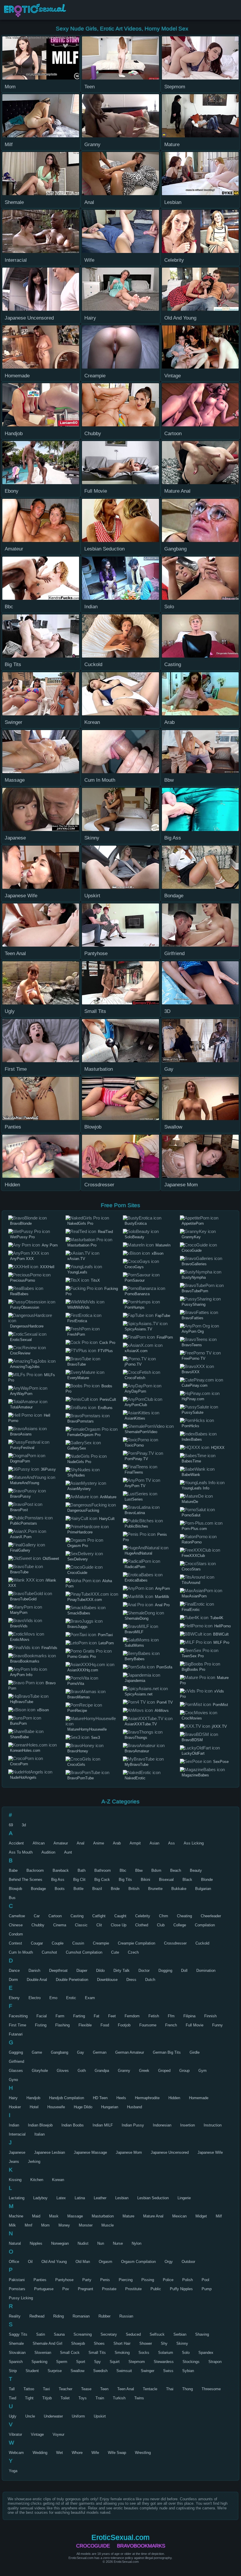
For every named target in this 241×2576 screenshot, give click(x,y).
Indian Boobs (73, 2125)
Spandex (206, 2353)
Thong (188, 2389)
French (171, 2025)
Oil (30, 2262)
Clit (99, 1925)
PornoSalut (191, 1515)
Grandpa (102, 2071)
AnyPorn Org (193, 1331)
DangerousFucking (83, 1510)
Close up (119, 1925)
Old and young (54, 2262)
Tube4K (217, 1618)
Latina (80, 2198)
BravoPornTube (81, 1778)
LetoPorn (106, 1643)
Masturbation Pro (82, 1245)
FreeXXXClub (193, 1556)
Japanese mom (129, 2152)
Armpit (135, 1843)
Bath (82, 1870)
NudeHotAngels (23, 1777)
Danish (34, 1971)
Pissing (148, 2280)
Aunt (68, 1852)
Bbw (139, 1870)
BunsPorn (18, 1723)
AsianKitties (135, 1418)
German (100, 2052)
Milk (12, 2225)
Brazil (97, 1889)
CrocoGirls (76, 1765)
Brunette (155, 1889)
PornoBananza (137, 1294)
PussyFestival (22, 1448)
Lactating (17, 2198)
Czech (133, 1952)
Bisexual (166, 1880)
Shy (164, 2343)
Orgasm (106, 2262)
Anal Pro (162, 1605)
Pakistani (17, 2280)
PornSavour (135, 1280)
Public (156, 2289)
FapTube (163, 1316)
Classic (81, 1925)
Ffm (171, 2016)
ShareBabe (19, 1737)
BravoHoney (78, 1751)
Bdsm (156, 1870)
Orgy (169, 2262)
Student (32, 2371)
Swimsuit (124, 2371)
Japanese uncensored (170, 2152)
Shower (146, 2343)
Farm (60, 2016)
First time (17, 2025)
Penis (105, 2280)
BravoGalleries (194, 1264)
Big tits (125, 1880)
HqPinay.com (193, 1399)
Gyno (13, 2080)
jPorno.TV (133, 1364)
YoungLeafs (77, 1272)
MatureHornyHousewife (87, 1729)
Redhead (37, 2316)
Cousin (78, 1943)
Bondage (38, 1889)
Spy (97, 2362)
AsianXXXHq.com (83, 1670)
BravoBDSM (192, 1740)
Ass (171, 1843)
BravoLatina (135, 1513)
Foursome (148, 2025)
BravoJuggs (77, 1627)
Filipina (189, 2016)
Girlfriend (16, 2061)
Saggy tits (18, 2334)
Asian (154, 1843)
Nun (101, 2243)
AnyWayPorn (21, 1394)
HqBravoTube (22, 1702)
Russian (126, 2316)
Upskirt (100, 2416)
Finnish (210, 2016)
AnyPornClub (136, 1405)
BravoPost (19, 1510)
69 (11, 1825)
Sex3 (96, 1738)
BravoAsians (21, 1434)
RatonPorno (192, 1542)
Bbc (123, 1870)
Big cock (102, 1880)
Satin (41, 2334)
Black (187, 1880)
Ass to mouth (21, 1852)
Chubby (38, 1925)
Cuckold (202, 1943)
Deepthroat (58, 1971)
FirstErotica (77, 1321)
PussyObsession (25, 1307)
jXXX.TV (219, 1726)
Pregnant (86, 2289)
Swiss (168, 2371)
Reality (15, 2316)
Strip (13, 2371)
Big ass (58, 1880)
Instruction (213, 2125)
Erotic (71, 1998)
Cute (115, 1952)
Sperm (62, 2362)
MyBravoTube (137, 1765)
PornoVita (76, 1684)
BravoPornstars (81, 1421)
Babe (13, 1870)
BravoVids (19, 1626)
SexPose (221, 1762)
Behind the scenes (26, 1880)
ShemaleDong (137, 1618)
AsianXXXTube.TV (141, 1724)
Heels (121, 2098)
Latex (61, 2198)
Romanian (81, 2316)
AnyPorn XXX (22, 1259)
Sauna (59, 2334)
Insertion (188, 2125)
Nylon (137, 2243)
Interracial (17, 2134)
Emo (53, 1998)
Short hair (122, 2343)
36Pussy (48, 1469)
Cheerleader (211, 1916)
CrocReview (20, 1353)
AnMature (108, 1497)
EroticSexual (21, 1340)
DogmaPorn (20, 1461)
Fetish (154, 2016)
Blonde (207, 1880)
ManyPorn (19, 1613)
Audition (48, 1852)
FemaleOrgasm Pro (84, 1435)
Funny (217, 2025)
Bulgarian (203, 1889)
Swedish (100, 2371)
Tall (12, 2389)
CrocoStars (191, 1569)
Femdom (132, 2016)
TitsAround (191, 1583)
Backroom (35, 1870)
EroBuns (105, 1408)
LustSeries (134, 1499)
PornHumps (135, 1307)
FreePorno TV (194, 1358)
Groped (164, 2071)
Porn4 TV (165, 1702)
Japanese (17, 2152)
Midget (201, 2216)
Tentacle (150, 2389)
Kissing (15, 2180)
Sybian (188, 2371)
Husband (134, 2107)
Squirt (115, 2362)
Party (87, 2280)
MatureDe (190, 1502)
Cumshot (49, 1952)
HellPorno (222, 1626)
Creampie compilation (137, 1943)
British (134, 1889)
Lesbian (122, 2198)
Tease (86, 2389)
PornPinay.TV (136, 1459)
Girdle (195, 2052)
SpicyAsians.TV (138, 1329)
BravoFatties (193, 1318)
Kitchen (37, 2180)
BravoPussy (20, 1496)
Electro (35, 1998)
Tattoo (29, 2389)
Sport (81, 2362)
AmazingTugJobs (25, 1367)
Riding (58, 2316)
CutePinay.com (195, 1385)
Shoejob (78, 2343)
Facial (42, 2016)
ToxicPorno (134, 1445)
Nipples (36, 2243)
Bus (12, 1898)
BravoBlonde (21, 1223)
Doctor (144, 1971)
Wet (60, 2453)
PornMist (220, 1705)
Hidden (174, 2098)
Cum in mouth (21, 1952)
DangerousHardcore (27, 1326)
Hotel (34, 2107)
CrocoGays (134, 1267)
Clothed (142, 1925)
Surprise (55, 2371)
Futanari (16, 2034)
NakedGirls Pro (80, 1223)
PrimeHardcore (80, 1532)
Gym (202, 2071)
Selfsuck (157, 2334)
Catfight (99, 1916)
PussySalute (193, 1412)
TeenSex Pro (193, 1656)
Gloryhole (40, 2071)
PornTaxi (105, 1635)
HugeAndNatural (138, 1553)
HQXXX (218, 1448)
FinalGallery (20, 1550)
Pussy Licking (21, 2298)
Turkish (119, 2398)
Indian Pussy (133, 2125)
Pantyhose (64, 2280)
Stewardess (164, 2362)
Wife (95, 2453)
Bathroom (103, 1870)
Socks (144, 2353)
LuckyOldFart (193, 1753)
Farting (79, 2016)
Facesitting (18, 2016)
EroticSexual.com (37, 10)
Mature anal (153, 2216)
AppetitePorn (193, 1223)
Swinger (148, 2371)
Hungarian (110, 2107)
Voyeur (58, 2434)
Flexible (85, 2025)
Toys (83, 2398)
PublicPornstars (24, 1523)
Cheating (184, 1916)
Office (14, 2262)
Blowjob (15, 1889)
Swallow (77, 2371)
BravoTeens (192, 1345)
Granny (124, 2071)
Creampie (101, 1943)
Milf (219, 2216)
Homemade (199, 2098)
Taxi (46, 2389)
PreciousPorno (22, 1280)
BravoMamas (79, 1697)
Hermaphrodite (147, 2098)
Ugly (13, 2416)
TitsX (95, 1280)
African (39, 1843)
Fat (97, 2016)
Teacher (66, 2389)
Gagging (16, 2052)
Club (161, 1925)
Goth (82, 2071)
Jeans (14, 2162)
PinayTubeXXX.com (85, 1600)
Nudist (83, 2243)
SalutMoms (134, 1645)
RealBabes (19, 1294)
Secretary (109, 2334)
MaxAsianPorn (194, 1596)
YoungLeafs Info (195, 1488)
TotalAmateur (21, 1407)
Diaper (82, 1971)
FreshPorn (76, 1334)
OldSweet (51, 1559)
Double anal (37, 1980)
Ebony (14, 1998)
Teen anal (126, 2389)
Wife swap (117, 2453)
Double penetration (72, 1980)
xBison (43, 1710)
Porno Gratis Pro (82, 1657)
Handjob (33, 2098)
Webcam (16, 2453)
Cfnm (164, 1916)
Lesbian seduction (153, 2198)
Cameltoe (17, 1916)
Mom (45, 2225)
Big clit (79, 1880)
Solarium (166, 2353)
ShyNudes (76, 1475)
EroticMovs (20, 1640)
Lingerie (184, 2198)
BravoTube (19, 1572)
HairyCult (107, 1519)
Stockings (191, 2362)
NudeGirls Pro (79, 1462)
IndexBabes (192, 1439)
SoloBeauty (134, 1237)
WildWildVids (78, 1307)
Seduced (133, 2334)
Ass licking (194, 1843)
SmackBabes (79, 1613)
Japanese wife (210, 2152)
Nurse (118, 2243)
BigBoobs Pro (193, 1669)
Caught (120, 1916)
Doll (184, 1971)
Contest (15, 1943)
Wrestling (143, 2453)
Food (105, 2025)
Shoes (99, 2343)
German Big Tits (167, 2052)
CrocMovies (192, 1718)
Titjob (47, 2398)
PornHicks (190, 1426)
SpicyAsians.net (139, 1694)
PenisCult (108, 1400)
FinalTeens (134, 1472)
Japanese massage (90, 2152)
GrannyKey (191, 1237)
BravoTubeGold (23, 1599)
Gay (81, 2052)
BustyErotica (136, 1223)
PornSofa (164, 1667)
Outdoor (188, 2262)
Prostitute (133, 2289)
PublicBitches (136, 1526)
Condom (16, 1934)
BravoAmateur (137, 1751)
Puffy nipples (181, 2289)
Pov (66, 2289)
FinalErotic (191, 1610)
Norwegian (60, 2243)
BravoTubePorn (195, 1291)
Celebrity (143, 1916)
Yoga (13, 2471)
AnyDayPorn (135, 1391)
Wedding (40, 2453)
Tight (29, 2398)
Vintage (37, 2434)
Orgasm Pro (78, 1546)
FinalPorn (165, 1337)
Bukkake (179, 1889)
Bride (115, 1889)
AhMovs (162, 1711)
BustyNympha (194, 1277)
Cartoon (55, 1916)
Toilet (65, 2398)
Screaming (83, 2334)
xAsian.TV (76, 1259)
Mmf (29, 2225)
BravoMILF (134, 1632)
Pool (205, 2280)
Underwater (53, 2416)
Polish (188, 2280)
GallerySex (77, 1448)
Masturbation (103, 2216)
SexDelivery (78, 1559)
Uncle (30, 2416)
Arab (117, 1843)
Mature (128, 2216)
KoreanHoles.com (25, 1750)
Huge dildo (83, 2107)
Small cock (70, 2353)
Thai (170, 2389)
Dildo (100, 1971)
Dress (131, 1980)
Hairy (13, 2098)
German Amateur (130, 2052)
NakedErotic (135, 1778)
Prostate (109, 2289)
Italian (40, 2134)
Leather (100, 2198)
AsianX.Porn (21, 1537)
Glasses (16, 2071)
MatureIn (163, 1245)
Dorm (13, 1980)
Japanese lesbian (50, 2152)
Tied (12, 2398)
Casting (77, 1916)
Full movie (195, 2025)
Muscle (108, 2225)
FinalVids (49, 1648)
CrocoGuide (77, 1573)
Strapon (215, 2362)
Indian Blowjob (40, 2125)
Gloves (63, 2071)
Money (64, 2225)
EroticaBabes (136, 1580)
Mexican (179, 2216)
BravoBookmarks (25, 1661)
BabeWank (191, 1475)
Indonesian (162, 2125)
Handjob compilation (67, 2098)
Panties (40, 2280)
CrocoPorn (19, 1764)
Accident (16, 1843)
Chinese (16, 1925)
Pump (207, 2289)
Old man (83, 2262)
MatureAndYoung (25, 1483)
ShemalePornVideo (141, 1432)
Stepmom (137, 2362)
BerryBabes (135, 1659)
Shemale (16, 2343)
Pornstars (17, 2289)
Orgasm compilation (138, 2262)
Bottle (78, 1889)
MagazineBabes (195, 1775)
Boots (60, 1889)
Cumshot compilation (84, 1952)
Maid (36, 2216)
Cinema (60, 1925)
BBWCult (221, 1634)
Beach (176, 1870)
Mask (54, 2216)
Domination (206, 1971)
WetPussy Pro (22, 1237)
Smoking (122, 2353)
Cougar (37, 1943)
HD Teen (100, 2098)
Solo (186, 2353)
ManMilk (162, 1597)
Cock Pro (107, 1343)
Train (100, 2398)
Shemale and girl (47, 2343)
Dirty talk (122, 1971)
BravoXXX (191, 1372)
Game (37, 2052)
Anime (99, 1843)
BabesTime (191, 1461)
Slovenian (43, 2353)
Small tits (97, 2353)
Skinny (182, 2343)
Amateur (61, 1843)
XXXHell (47, 1267)
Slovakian (17, 2353)
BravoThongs (136, 1738)
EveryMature (78, 1378)
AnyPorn (163, 1588)
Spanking (39, 2362)
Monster (86, 2225)
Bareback (61, 1870)
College (180, 1925)
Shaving (202, 2334)
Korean (58, 2180)
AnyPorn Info (21, 1675)
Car (37, 1916)
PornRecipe (77, 1711)
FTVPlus (105, 1351)
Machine (16, 2216)
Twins (139, 2398)
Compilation (205, 1925)
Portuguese (44, 2289)
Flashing (62, 2025)
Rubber (104, 2316)
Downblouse (107, 1980)
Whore (77, 2453)
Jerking (34, 2162)
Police (168, 2280)
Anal (81, 1843)
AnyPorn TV (135, 1486)
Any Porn (50, 1245)
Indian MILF (103, 2125)
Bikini (145, 1880)
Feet (112, 2016)
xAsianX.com (136, 1351)
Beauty (196, 1870)
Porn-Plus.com (194, 1529)
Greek (144, 2071)
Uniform (78, 2416)
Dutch (150, 1980)
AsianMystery (79, 1489)
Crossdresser (175, 1943)
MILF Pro (221, 1642)
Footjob (124, 2025)
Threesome (211, 2389)
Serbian (180, 2334)
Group (184, 2071)
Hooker (15, 2107)
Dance (14, 1971)
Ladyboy (40, 2198)
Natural (15, 2243)
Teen (104, 2389)
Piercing (126, 2280)
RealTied (105, 1232)
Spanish (16, 2362)
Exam (90, 1998)
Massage (75, 2216)
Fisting (41, 2025)
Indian (14, 2125)
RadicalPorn (135, 1567)
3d (24, 1825)
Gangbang (60, 2052)
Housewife (56, 2107)
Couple (58, 1943)
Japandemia (135, 1681)
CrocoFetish (135, 1378)
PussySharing (194, 1304)
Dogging (165, 1971)
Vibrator (15, 2434)
